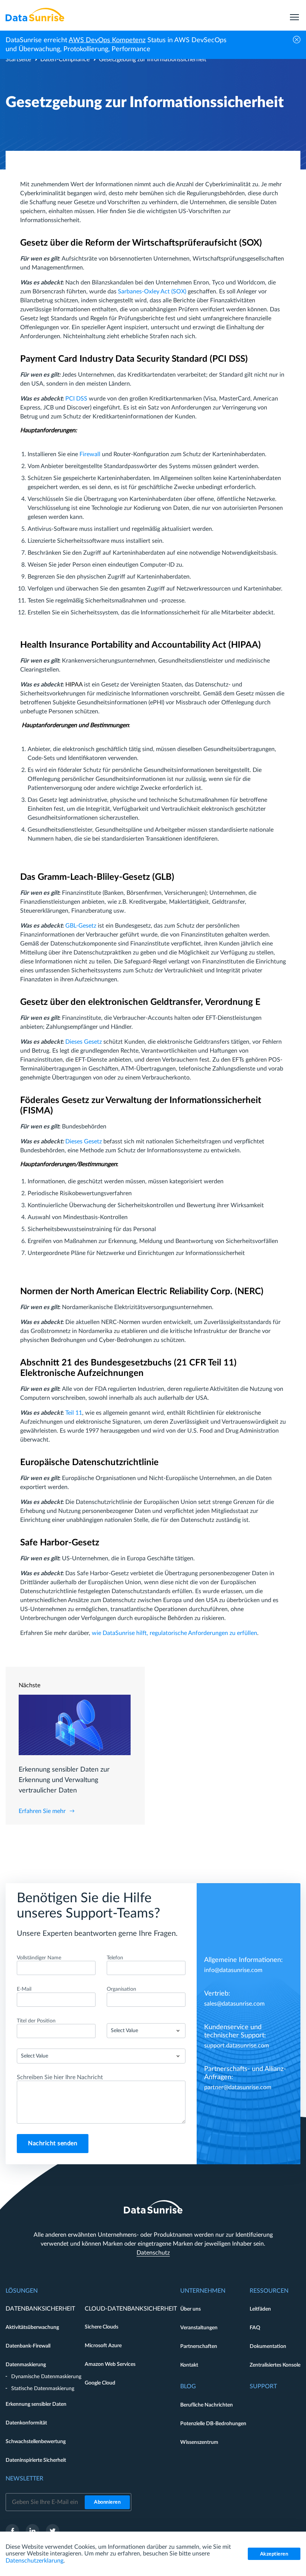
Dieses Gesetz (84, 1042)
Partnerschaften (199, 2346)
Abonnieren (107, 2502)
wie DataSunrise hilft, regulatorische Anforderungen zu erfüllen (174, 1633)
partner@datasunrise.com (238, 2087)
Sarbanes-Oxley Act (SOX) (152, 292)
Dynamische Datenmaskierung (46, 2377)
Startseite (18, 59)
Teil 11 (74, 1413)
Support (263, 2386)
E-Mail (24, 1989)
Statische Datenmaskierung (43, 2389)
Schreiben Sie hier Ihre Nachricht (60, 2077)
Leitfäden (260, 2309)
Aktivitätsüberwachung (32, 2327)
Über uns (191, 2309)
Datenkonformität (26, 2423)
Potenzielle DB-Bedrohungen (213, 2424)
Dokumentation (268, 2346)
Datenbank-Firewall (28, 2346)
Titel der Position (36, 2021)
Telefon (115, 1958)
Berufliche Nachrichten (207, 2405)
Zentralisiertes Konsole (275, 2365)
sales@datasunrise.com (234, 2004)
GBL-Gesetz (81, 926)
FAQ (255, 2328)
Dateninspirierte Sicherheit (36, 2460)
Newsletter (24, 2479)
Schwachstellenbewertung (36, 2442)
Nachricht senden (53, 2143)
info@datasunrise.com (233, 1970)
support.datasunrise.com (237, 2046)
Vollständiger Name (39, 1958)
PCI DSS (76, 399)
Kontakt (189, 2365)
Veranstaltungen (199, 2328)
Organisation (121, 1989)
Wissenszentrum (199, 2442)
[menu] (294, 15)
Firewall (90, 454)
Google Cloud (100, 2383)
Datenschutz (153, 2253)
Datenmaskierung (26, 2365)
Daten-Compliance (65, 59)
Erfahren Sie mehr (42, 1811)
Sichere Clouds (102, 2327)
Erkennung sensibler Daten (36, 2404)
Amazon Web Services (110, 2364)
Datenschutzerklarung (35, 2561)
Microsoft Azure (103, 2346)
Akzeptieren (274, 2554)
